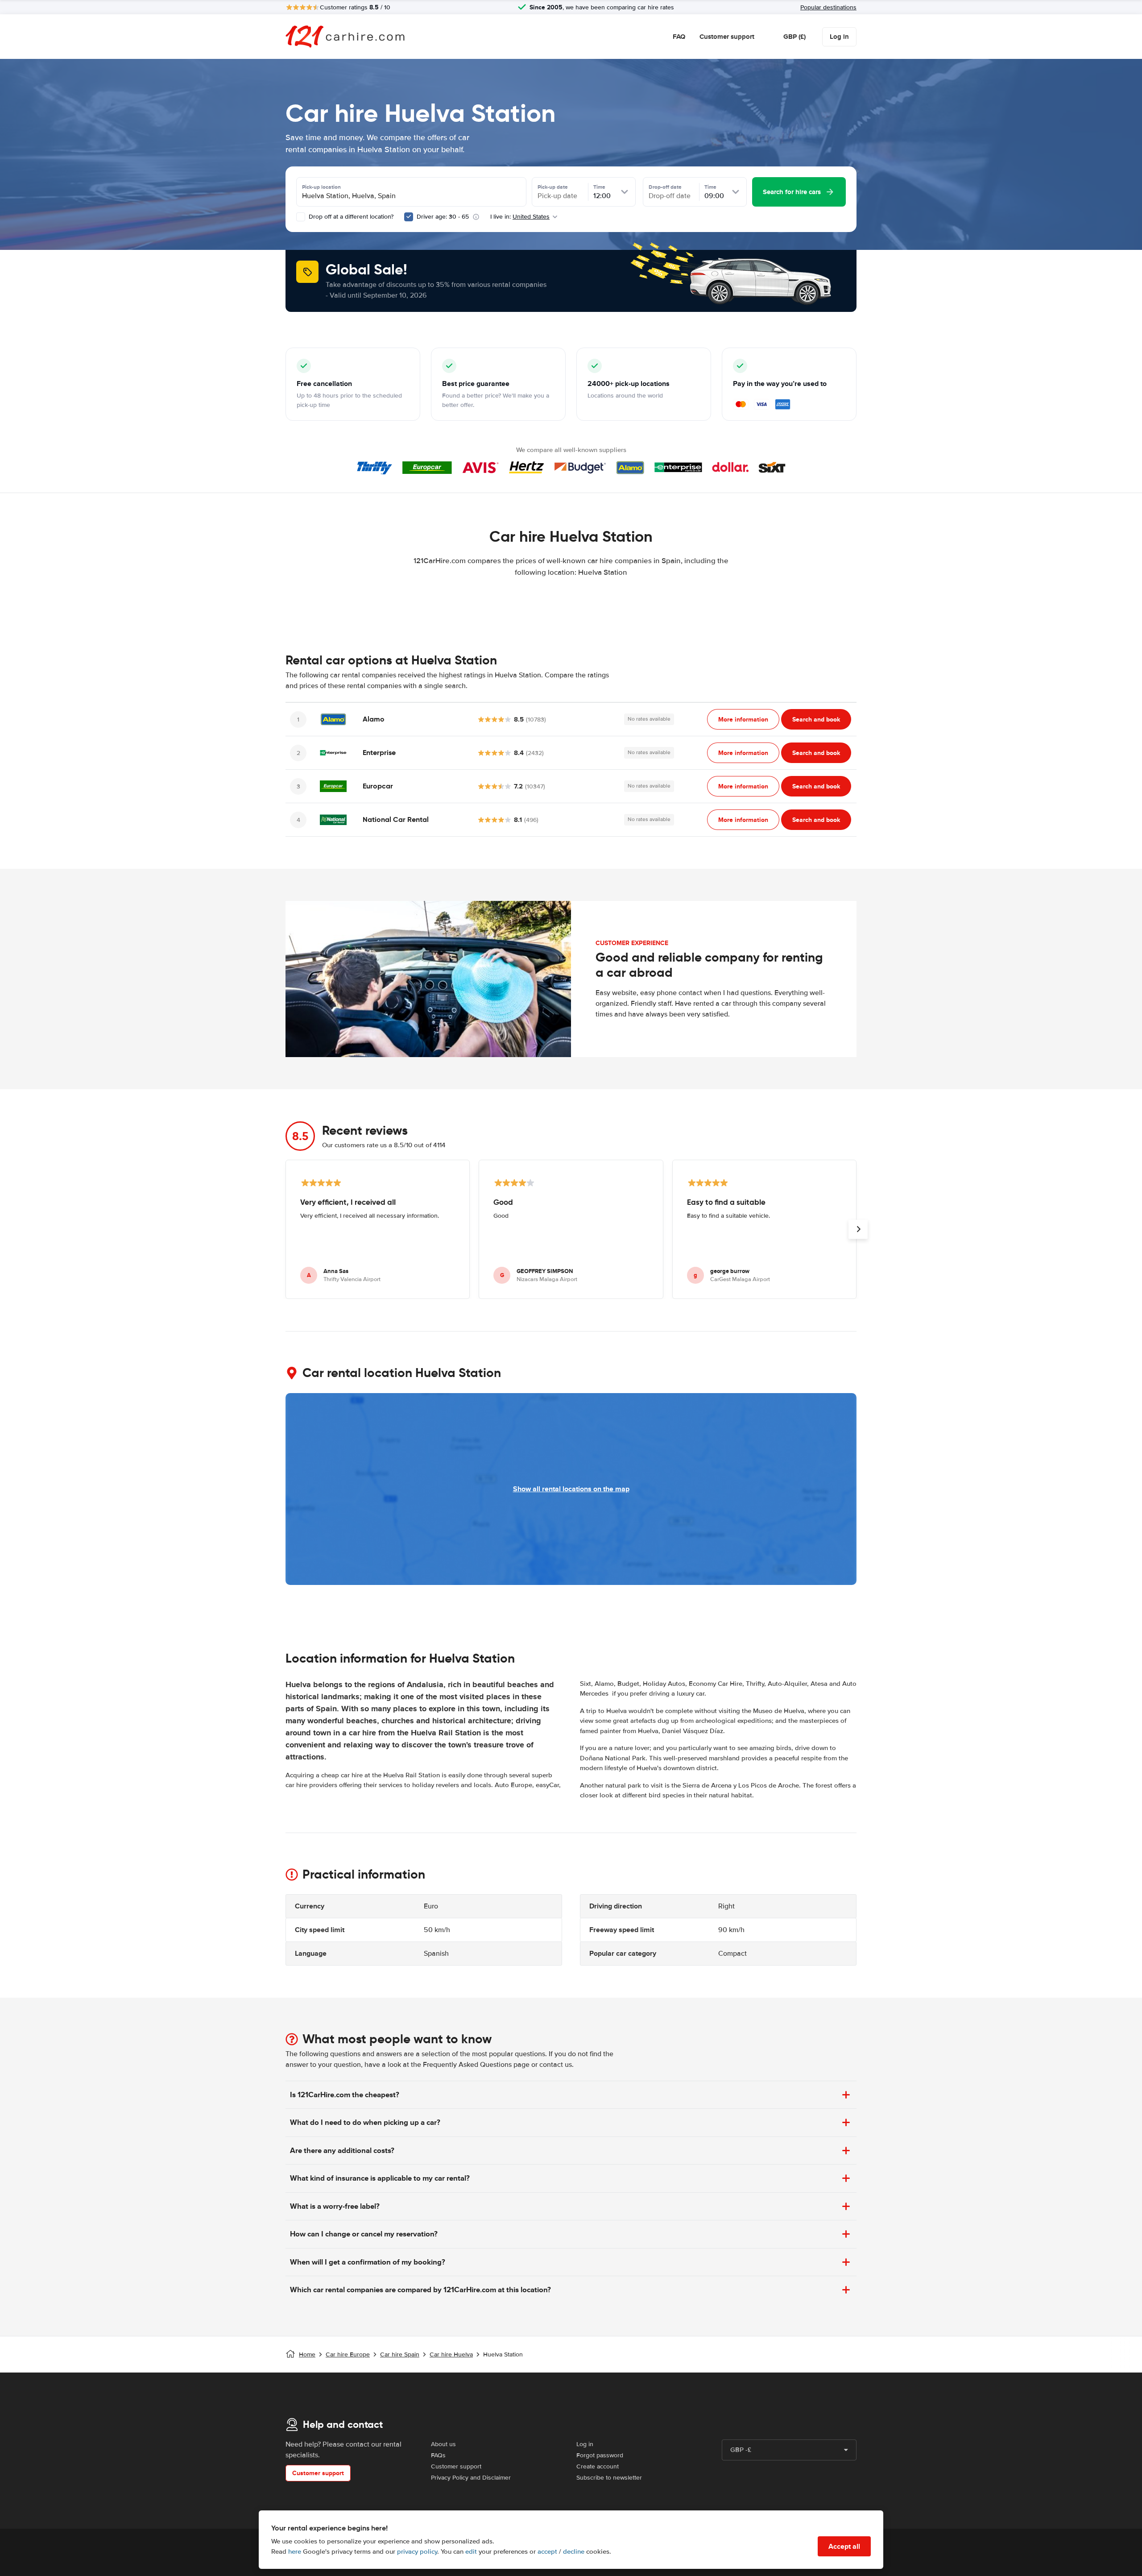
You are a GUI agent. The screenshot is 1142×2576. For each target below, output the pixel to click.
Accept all (844, 2546)
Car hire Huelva (451, 2354)
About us (443, 2444)
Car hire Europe (348, 2354)
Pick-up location (321, 187)
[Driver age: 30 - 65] (409, 217)
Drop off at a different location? (350, 217)
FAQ (679, 37)
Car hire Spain (400, 2354)
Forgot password (600, 2455)
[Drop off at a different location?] (301, 217)
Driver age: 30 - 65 (443, 217)
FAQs (438, 2455)
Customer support (727, 37)
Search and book (816, 719)
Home (307, 2354)
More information (743, 719)
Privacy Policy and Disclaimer (471, 2478)
